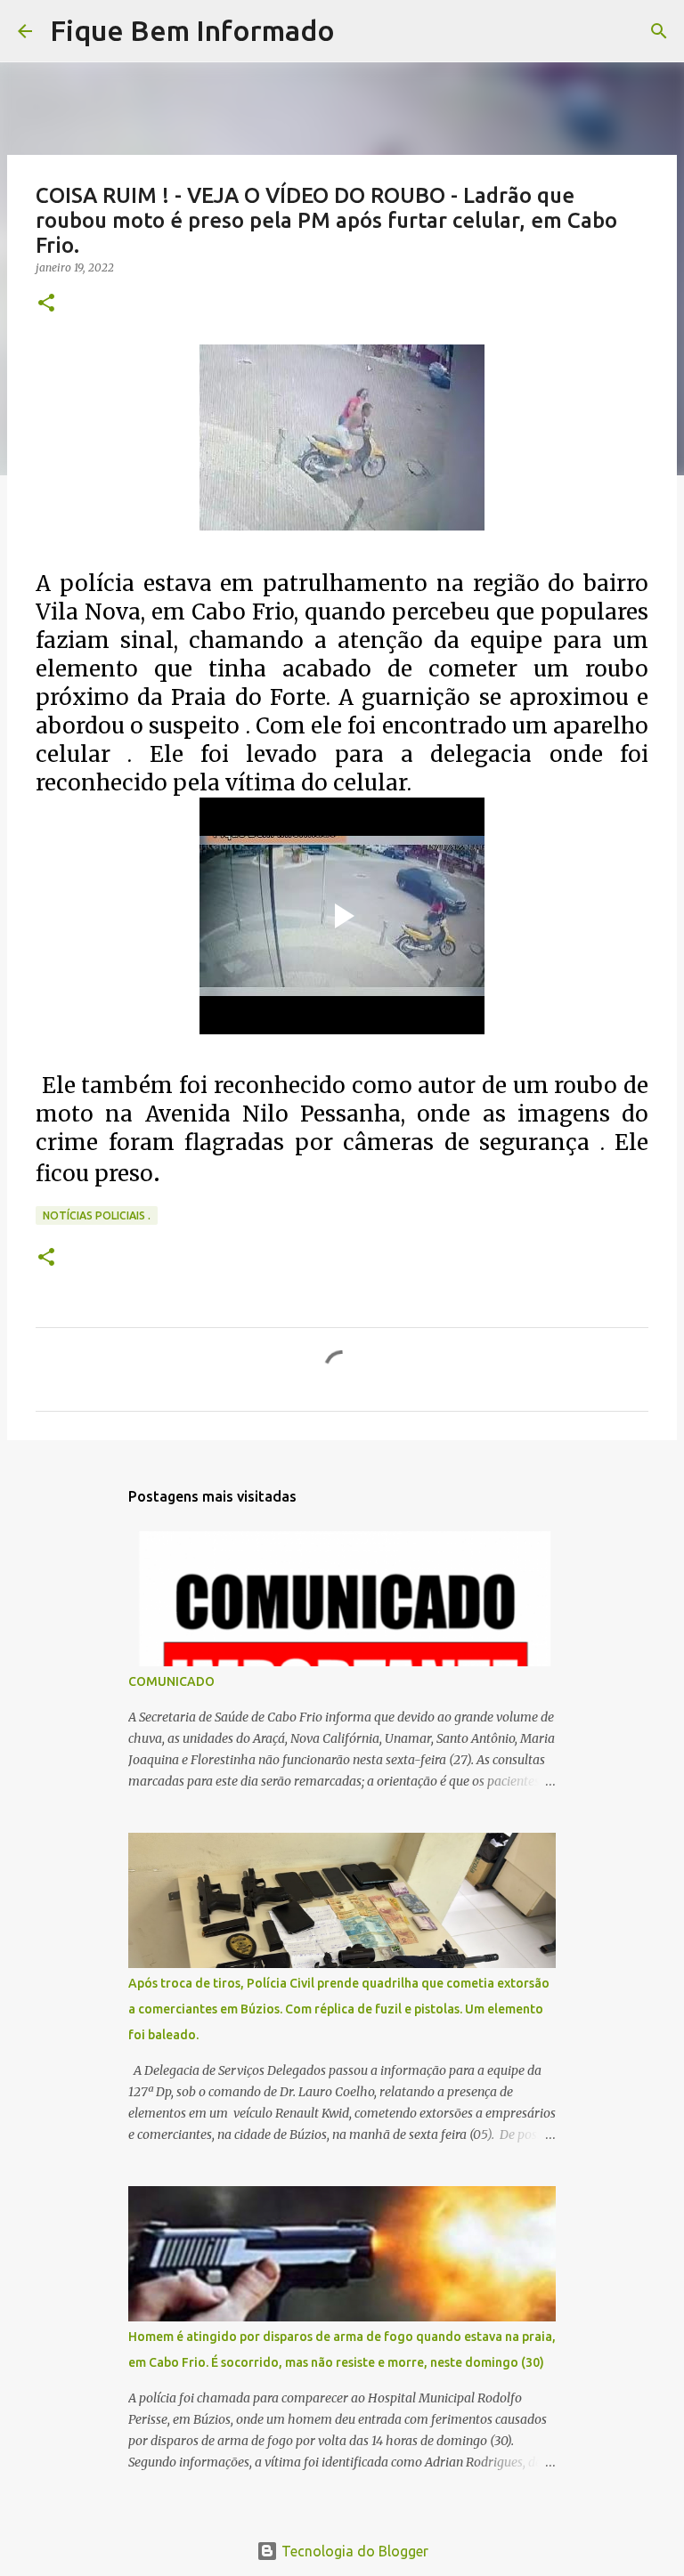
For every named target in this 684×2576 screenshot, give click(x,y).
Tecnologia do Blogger (353, 2551)
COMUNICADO (171, 1681)
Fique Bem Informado (192, 30)
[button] (46, 304)
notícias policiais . (97, 1215)
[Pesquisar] (360, 31)
